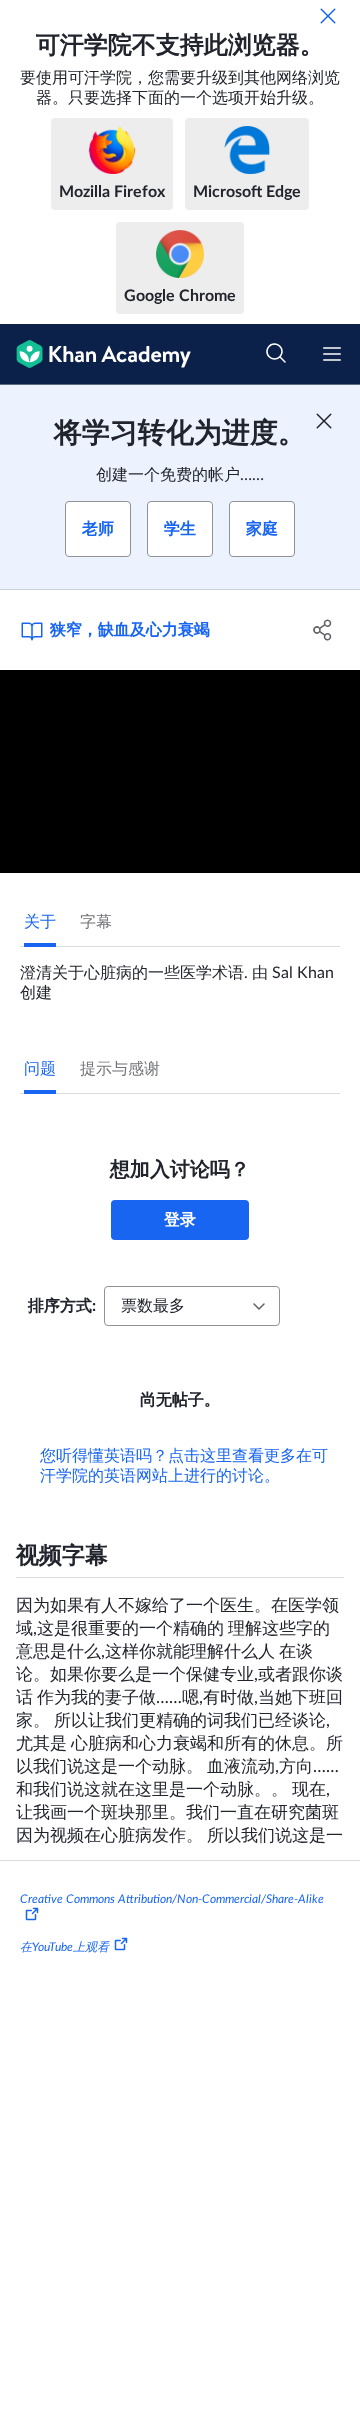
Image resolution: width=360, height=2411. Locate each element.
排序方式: (62, 1306)
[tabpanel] (180, 975)
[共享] (323, 630)
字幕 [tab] (96, 922)
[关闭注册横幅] (324, 421)
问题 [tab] (40, 1069)
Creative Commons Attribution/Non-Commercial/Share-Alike (172, 1899)
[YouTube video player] (180, 771)
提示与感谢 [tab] (120, 1069)
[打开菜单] (332, 354)
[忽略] (328, 16)
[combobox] (192, 1306)
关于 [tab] (40, 922)
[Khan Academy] (95, 354)
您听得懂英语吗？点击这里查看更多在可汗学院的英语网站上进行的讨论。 (184, 1466)
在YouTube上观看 (64, 1946)
